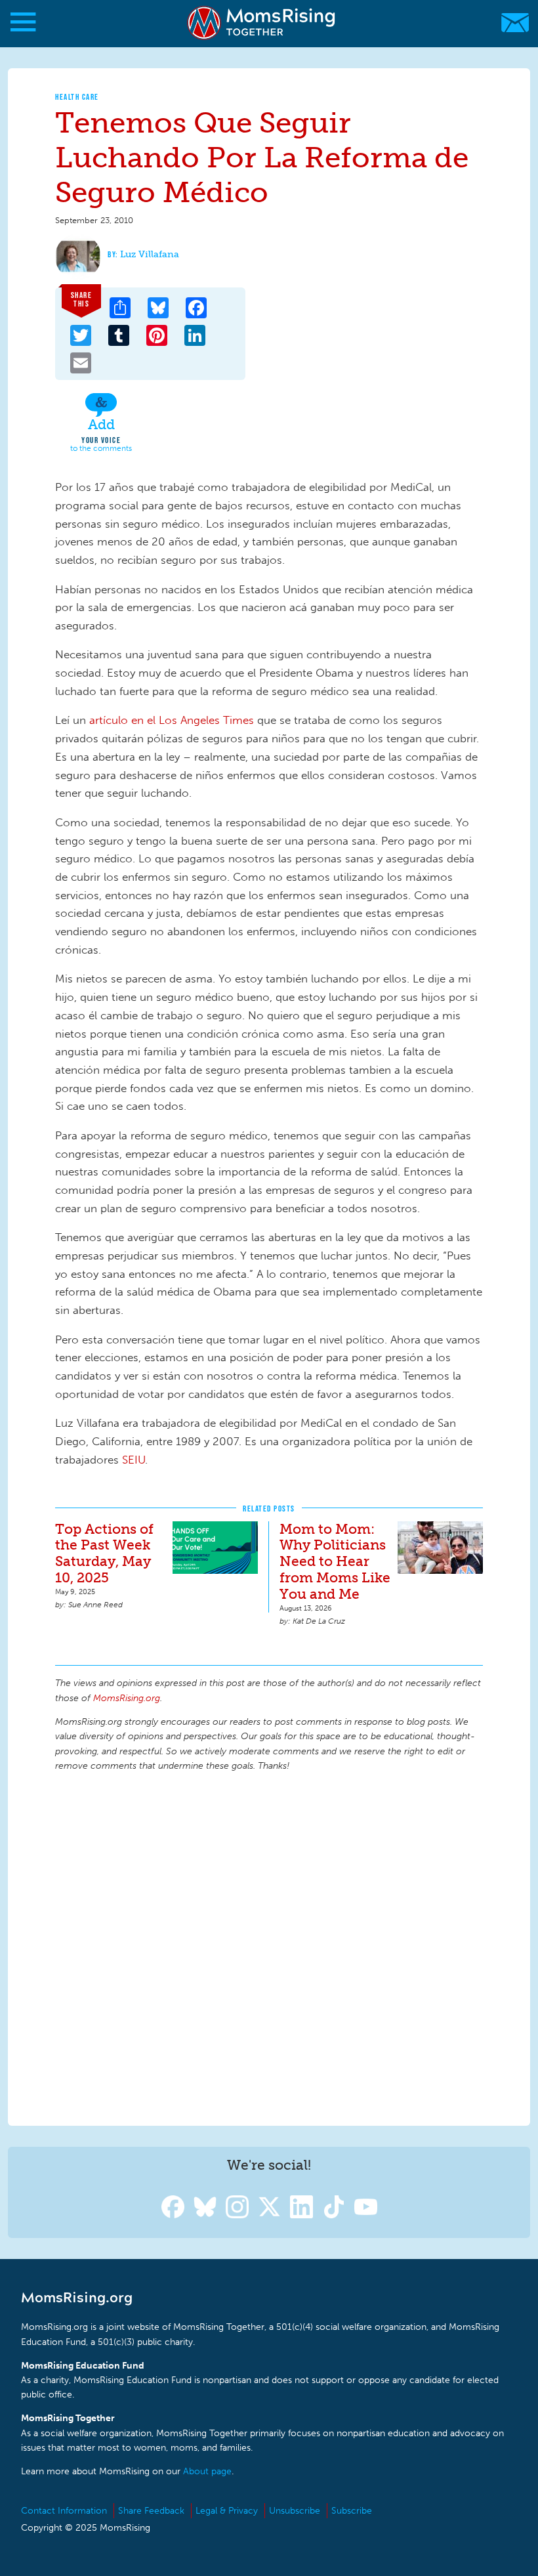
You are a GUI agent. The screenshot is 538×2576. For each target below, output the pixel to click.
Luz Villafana (150, 254)
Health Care (77, 97)
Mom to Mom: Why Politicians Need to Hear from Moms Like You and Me (335, 1562)
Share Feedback (151, 2511)
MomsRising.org (262, 23)
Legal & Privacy (227, 2511)
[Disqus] (269, 1947)
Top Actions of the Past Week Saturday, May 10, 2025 (104, 1553)
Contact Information (64, 2511)
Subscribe (352, 2511)
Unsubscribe (295, 2511)
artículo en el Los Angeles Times (172, 720)
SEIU (134, 1460)
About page (207, 2471)
